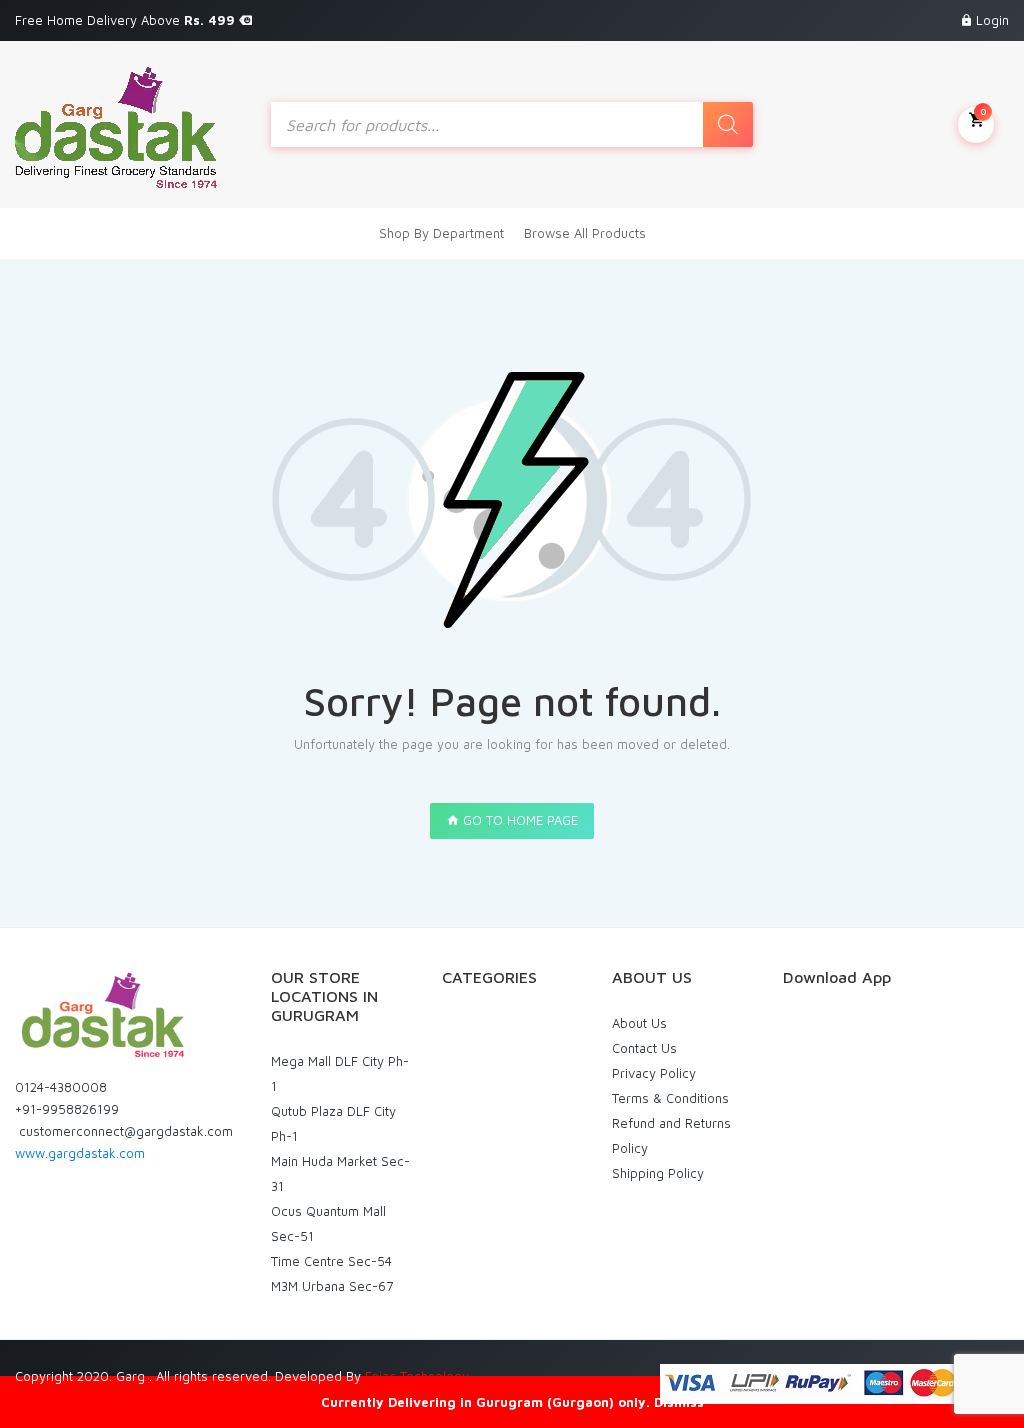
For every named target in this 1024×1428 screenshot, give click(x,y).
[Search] (728, 124)
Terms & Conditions (670, 1098)
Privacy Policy (654, 1073)
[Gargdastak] (116, 124)
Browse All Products (585, 233)
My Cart (983, 111)
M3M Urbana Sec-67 (332, 1286)
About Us (639, 1023)
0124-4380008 (61, 1087)
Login (992, 20)
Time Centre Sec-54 (331, 1261)
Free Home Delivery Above (127, 20)
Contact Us (644, 1048)
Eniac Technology (417, 1376)
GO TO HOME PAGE (518, 820)
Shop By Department (441, 233)
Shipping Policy (658, 1173)
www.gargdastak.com (80, 1153)
